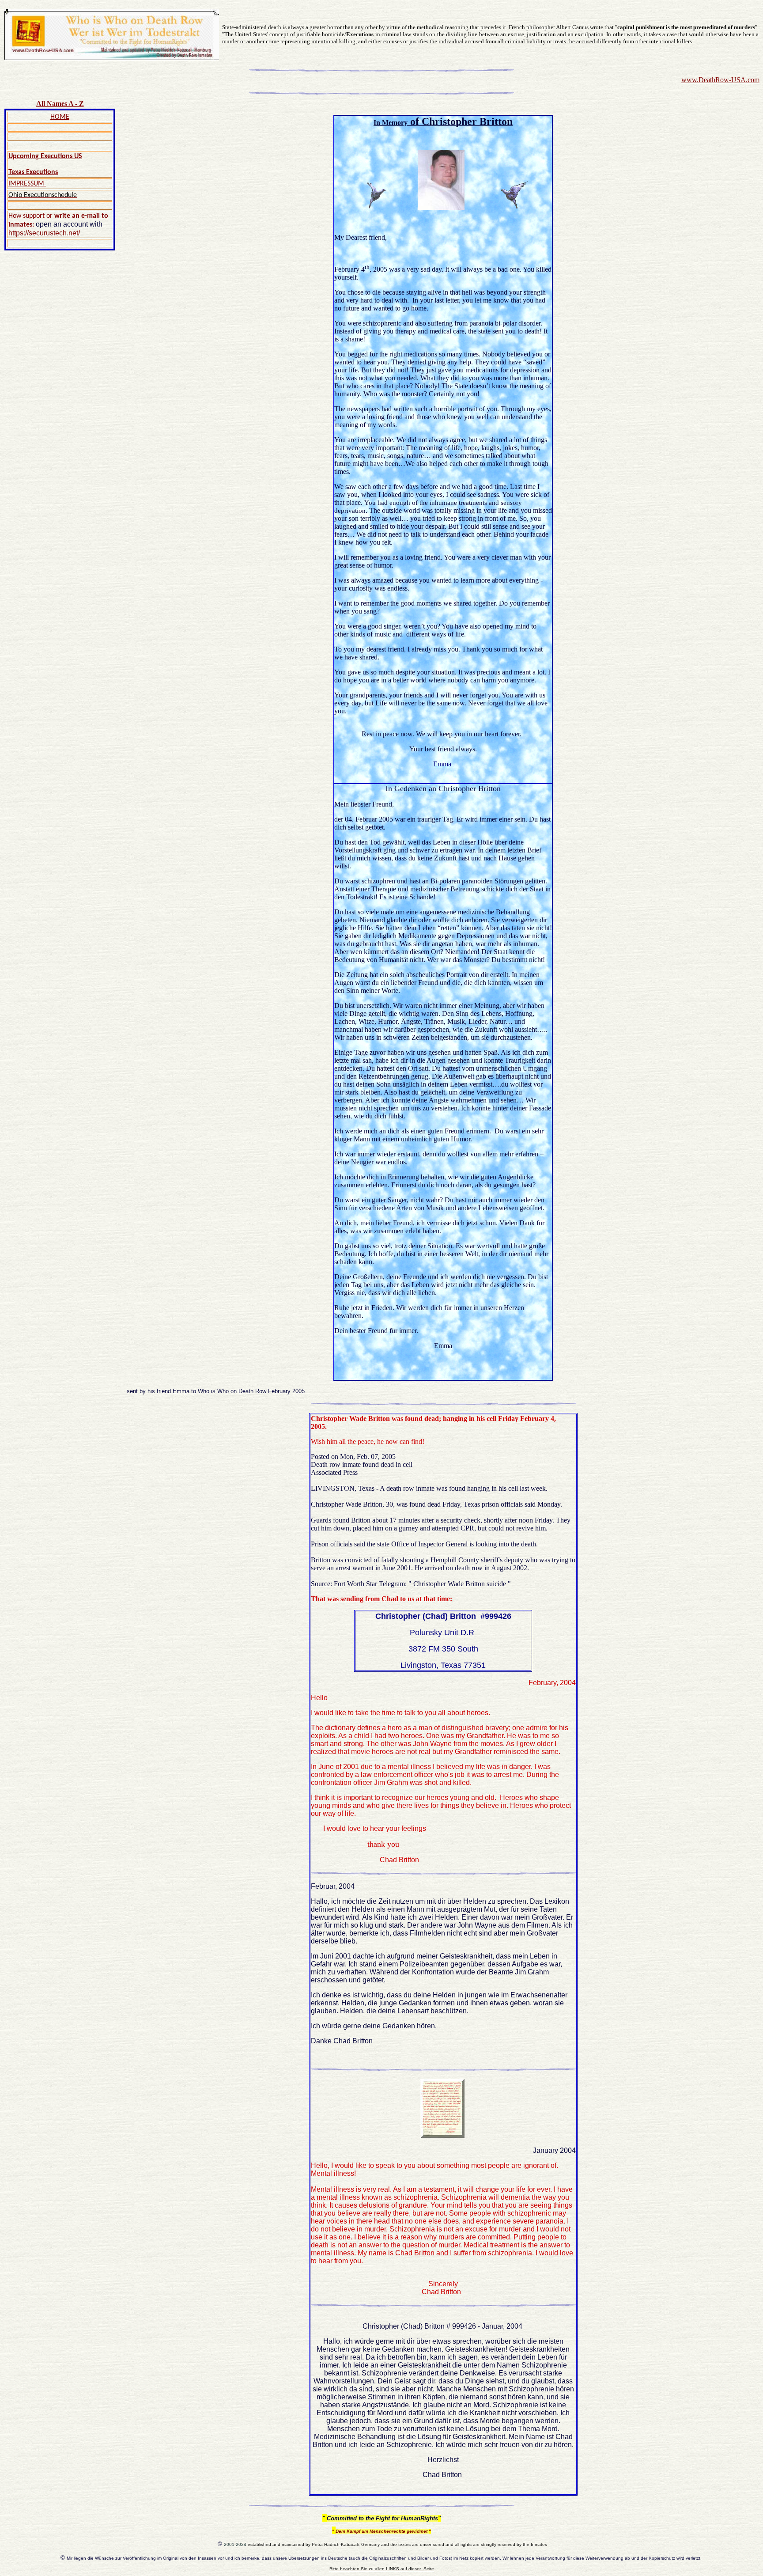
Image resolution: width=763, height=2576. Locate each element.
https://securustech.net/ (44, 233)
